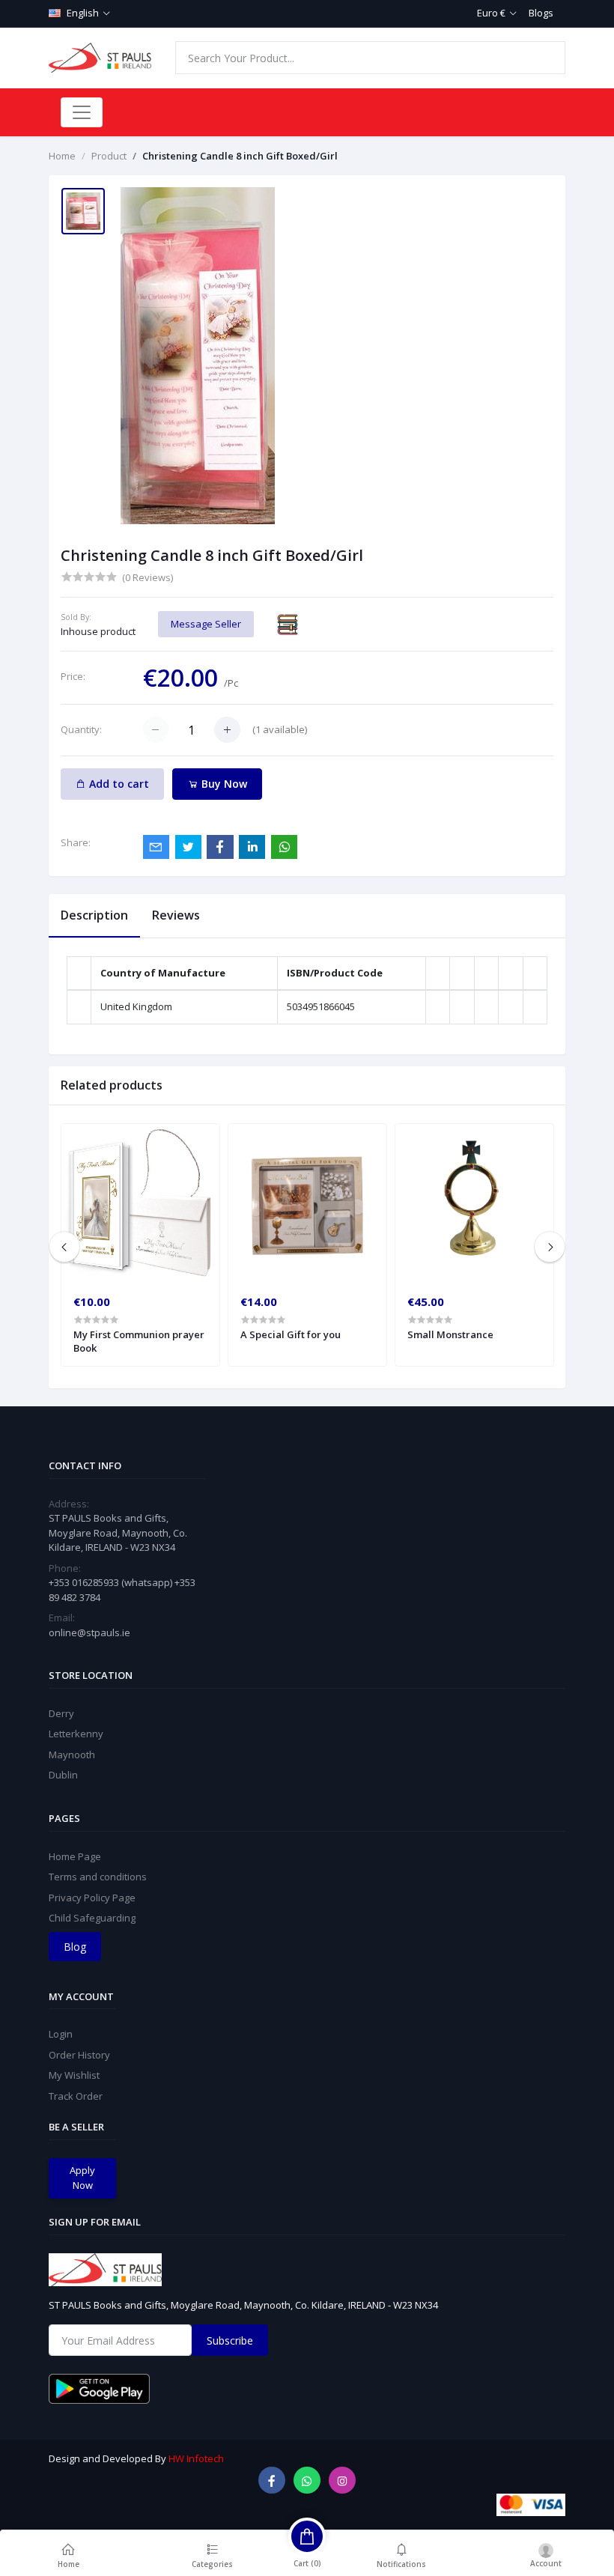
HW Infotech (196, 2458)
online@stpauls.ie (89, 1632)
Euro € (491, 13)
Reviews (176, 915)
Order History (79, 2055)
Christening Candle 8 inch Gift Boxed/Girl (240, 156)
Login (61, 2034)
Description (94, 915)
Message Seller (206, 624)
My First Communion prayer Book (139, 1341)
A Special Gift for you (291, 1334)
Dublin (63, 1775)
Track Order (76, 2096)
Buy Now (223, 784)
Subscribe (230, 2340)
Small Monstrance (450, 1334)
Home (62, 156)
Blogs (541, 13)
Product (109, 156)
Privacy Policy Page (92, 1898)
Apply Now (82, 2178)
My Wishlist (74, 2075)
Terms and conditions (98, 1877)
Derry (61, 1713)
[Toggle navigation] (82, 112)
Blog (75, 1947)
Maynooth (72, 1755)
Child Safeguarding (92, 1918)
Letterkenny (76, 1734)
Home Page (75, 1856)
